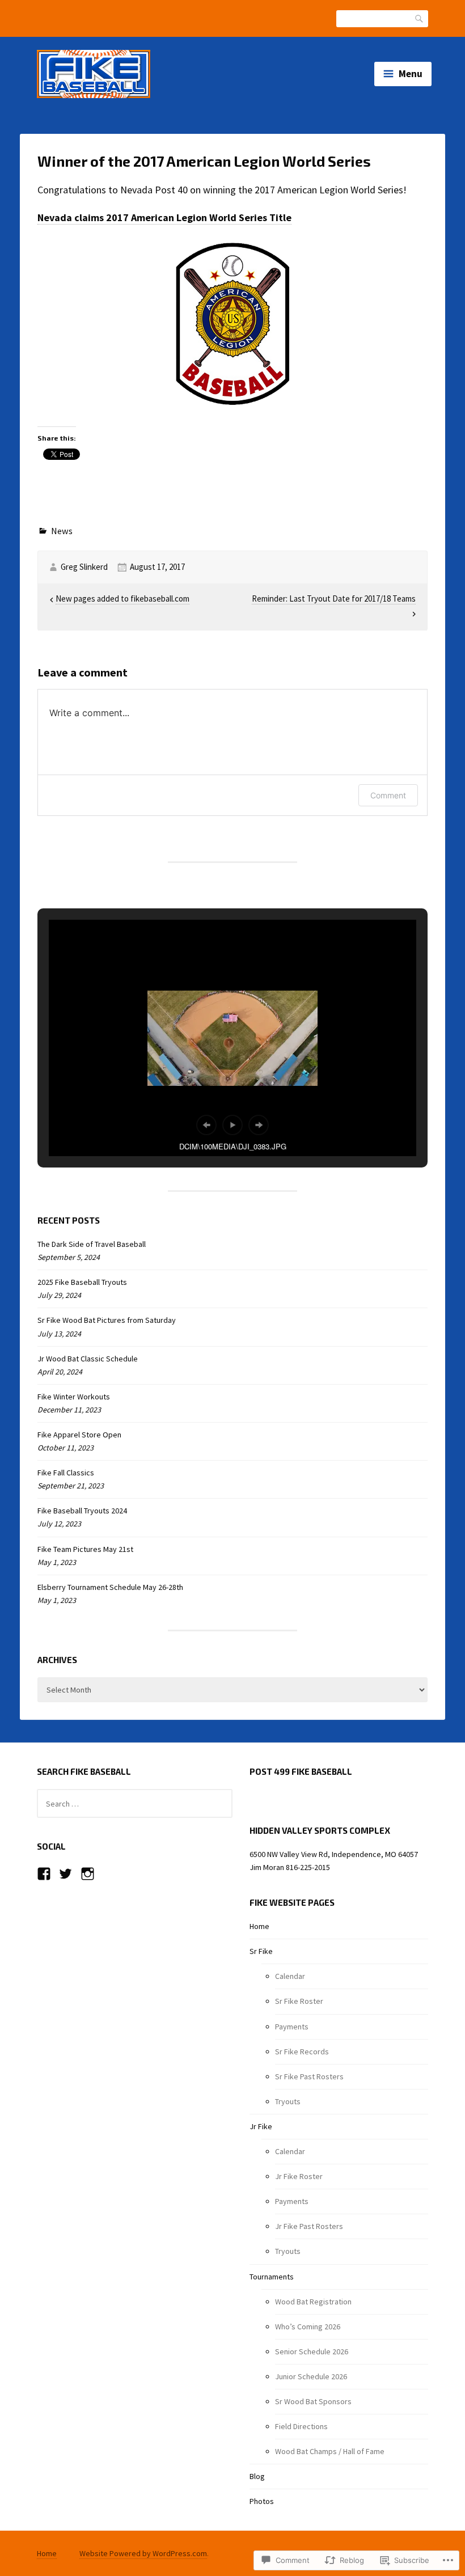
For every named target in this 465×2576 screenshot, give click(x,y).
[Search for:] (135, 1804)
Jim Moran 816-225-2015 (290, 1867)
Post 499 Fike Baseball (301, 1771)
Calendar (290, 1976)
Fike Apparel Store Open (79, 1435)
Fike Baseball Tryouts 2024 (82, 1511)
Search (420, 18)
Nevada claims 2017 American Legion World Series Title (164, 217)
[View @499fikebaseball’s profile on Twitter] (65, 1874)
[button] (206, 1125)
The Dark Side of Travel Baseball (92, 1244)
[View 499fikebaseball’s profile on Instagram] (88, 1874)
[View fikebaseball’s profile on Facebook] (44, 1874)
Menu (411, 74)
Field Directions (301, 2426)
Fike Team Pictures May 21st (85, 1549)
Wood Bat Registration (313, 2302)
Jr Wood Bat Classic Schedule (88, 1359)
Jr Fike (261, 2126)
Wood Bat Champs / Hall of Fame (330, 2451)
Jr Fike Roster (299, 2176)
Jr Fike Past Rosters (309, 2226)
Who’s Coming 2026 (308, 2327)
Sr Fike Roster (299, 2001)
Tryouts (288, 2101)
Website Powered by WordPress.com (143, 2553)
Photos (262, 2501)
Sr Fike (261, 1951)
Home (259, 1926)
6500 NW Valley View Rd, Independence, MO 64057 (334, 1854)
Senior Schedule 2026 (312, 2351)
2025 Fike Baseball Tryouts (82, 1282)
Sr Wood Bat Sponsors (313, 2401)
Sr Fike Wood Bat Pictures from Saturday (107, 1320)
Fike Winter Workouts (74, 1397)
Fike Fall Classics (66, 1473)
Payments (292, 2027)
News (62, 531)
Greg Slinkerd (84, 567)
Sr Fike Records (302, 2052)
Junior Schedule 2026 (311, 2376)
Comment (388, 795)
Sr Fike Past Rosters (309, 2076)
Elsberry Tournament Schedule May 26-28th (110, 1587)
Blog (257, 2476)
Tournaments (272, 2277)
